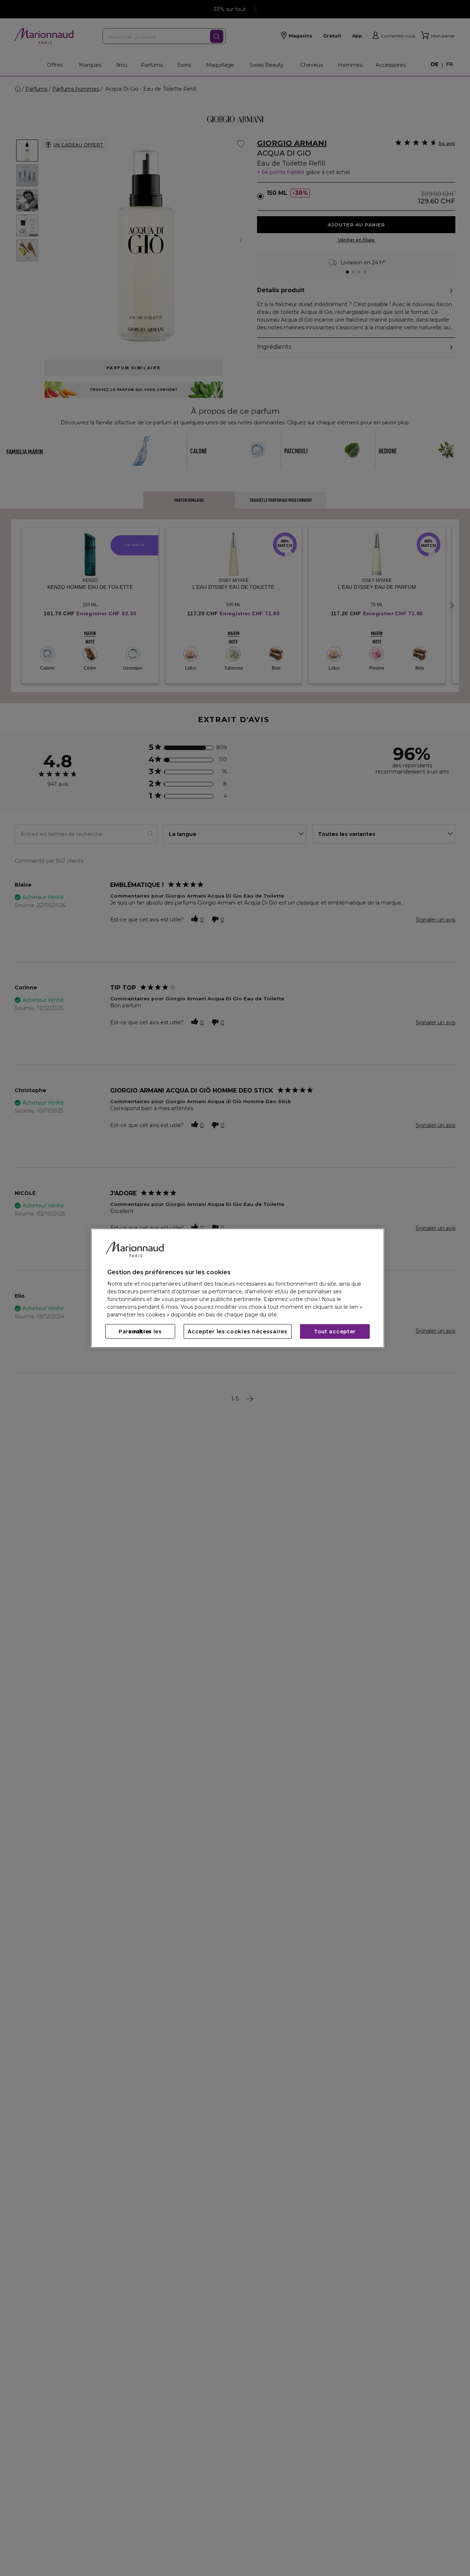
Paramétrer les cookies (140, 1332)
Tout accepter (335, 1332)
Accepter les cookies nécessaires (237, 1332)
